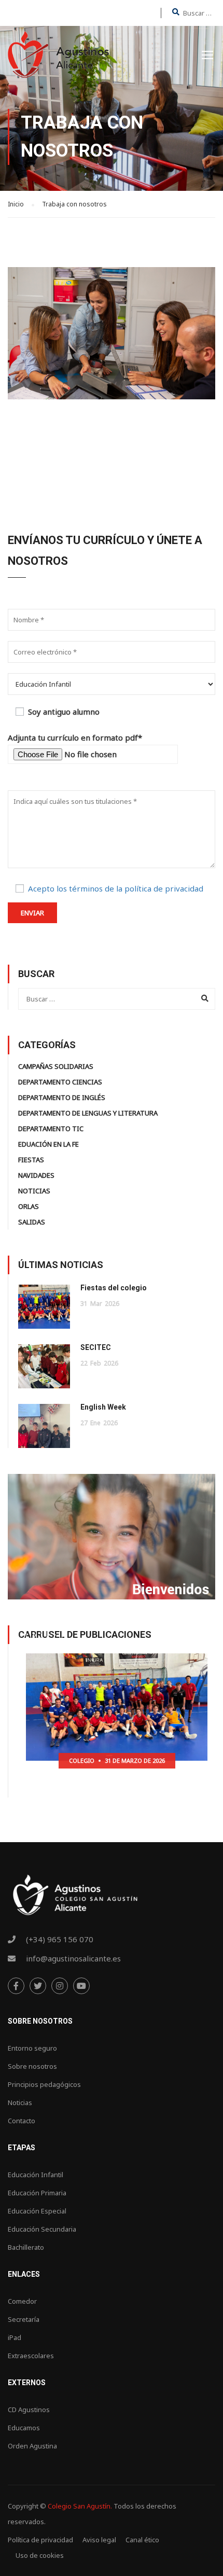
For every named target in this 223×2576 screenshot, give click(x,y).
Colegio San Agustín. (80, 2506)
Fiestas (31, 1160)
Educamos (24, 2428)
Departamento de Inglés (62, 1097)
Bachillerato (26, 2247)
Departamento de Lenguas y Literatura (88, 1113)
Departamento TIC (51, 1129)
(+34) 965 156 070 (60, 1939)
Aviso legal (99, 2540)
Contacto (22, 2121)
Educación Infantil (36, 2175)
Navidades (36, 1175)
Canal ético (142, 2540)
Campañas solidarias (56, 1066)
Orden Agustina (32, 2446)
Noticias (34, 1191)
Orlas (29, 1206)
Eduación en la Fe (48, 1144)
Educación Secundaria (42, 2229)
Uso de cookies (40, 2555)
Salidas (32, 1222)
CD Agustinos (29, 2410)
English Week (103, 1407)
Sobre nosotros (32, 2066)
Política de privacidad (40, 2540)
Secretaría (24, 2319)
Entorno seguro (32, 2048)
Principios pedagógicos (44, 2084)
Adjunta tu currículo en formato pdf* (75, 737)
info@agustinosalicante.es (73, 1958)
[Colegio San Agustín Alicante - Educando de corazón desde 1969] (58, 57)
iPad (15, 2337)
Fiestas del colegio (114, 1288)
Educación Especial (37, 2211)
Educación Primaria (37, 2193)
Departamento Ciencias (60, 1082)
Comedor (22, 2301)
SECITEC (96, 1347)
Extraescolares (31, 2356)
